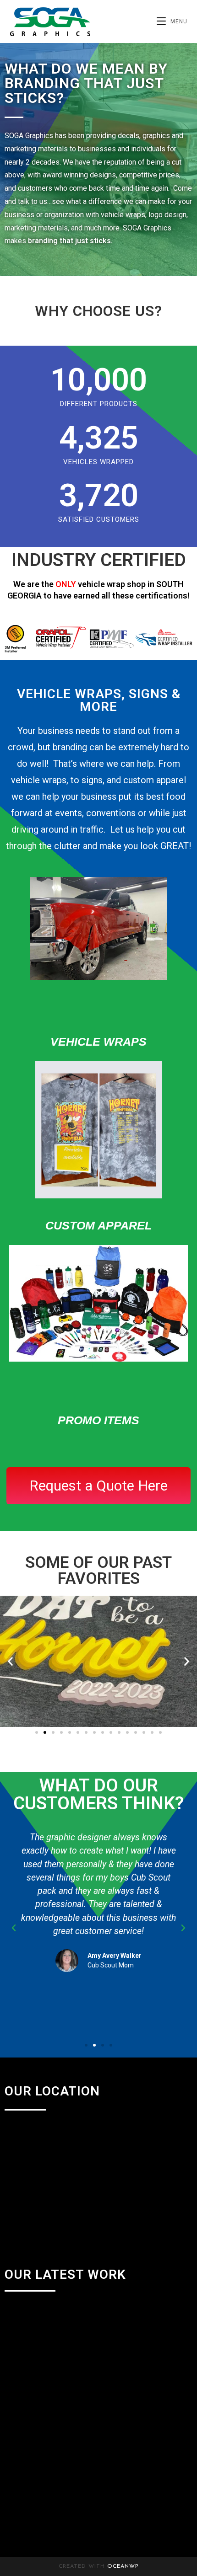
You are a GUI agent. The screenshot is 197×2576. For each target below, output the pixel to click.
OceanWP (123, 2566)
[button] (10, 1661)
